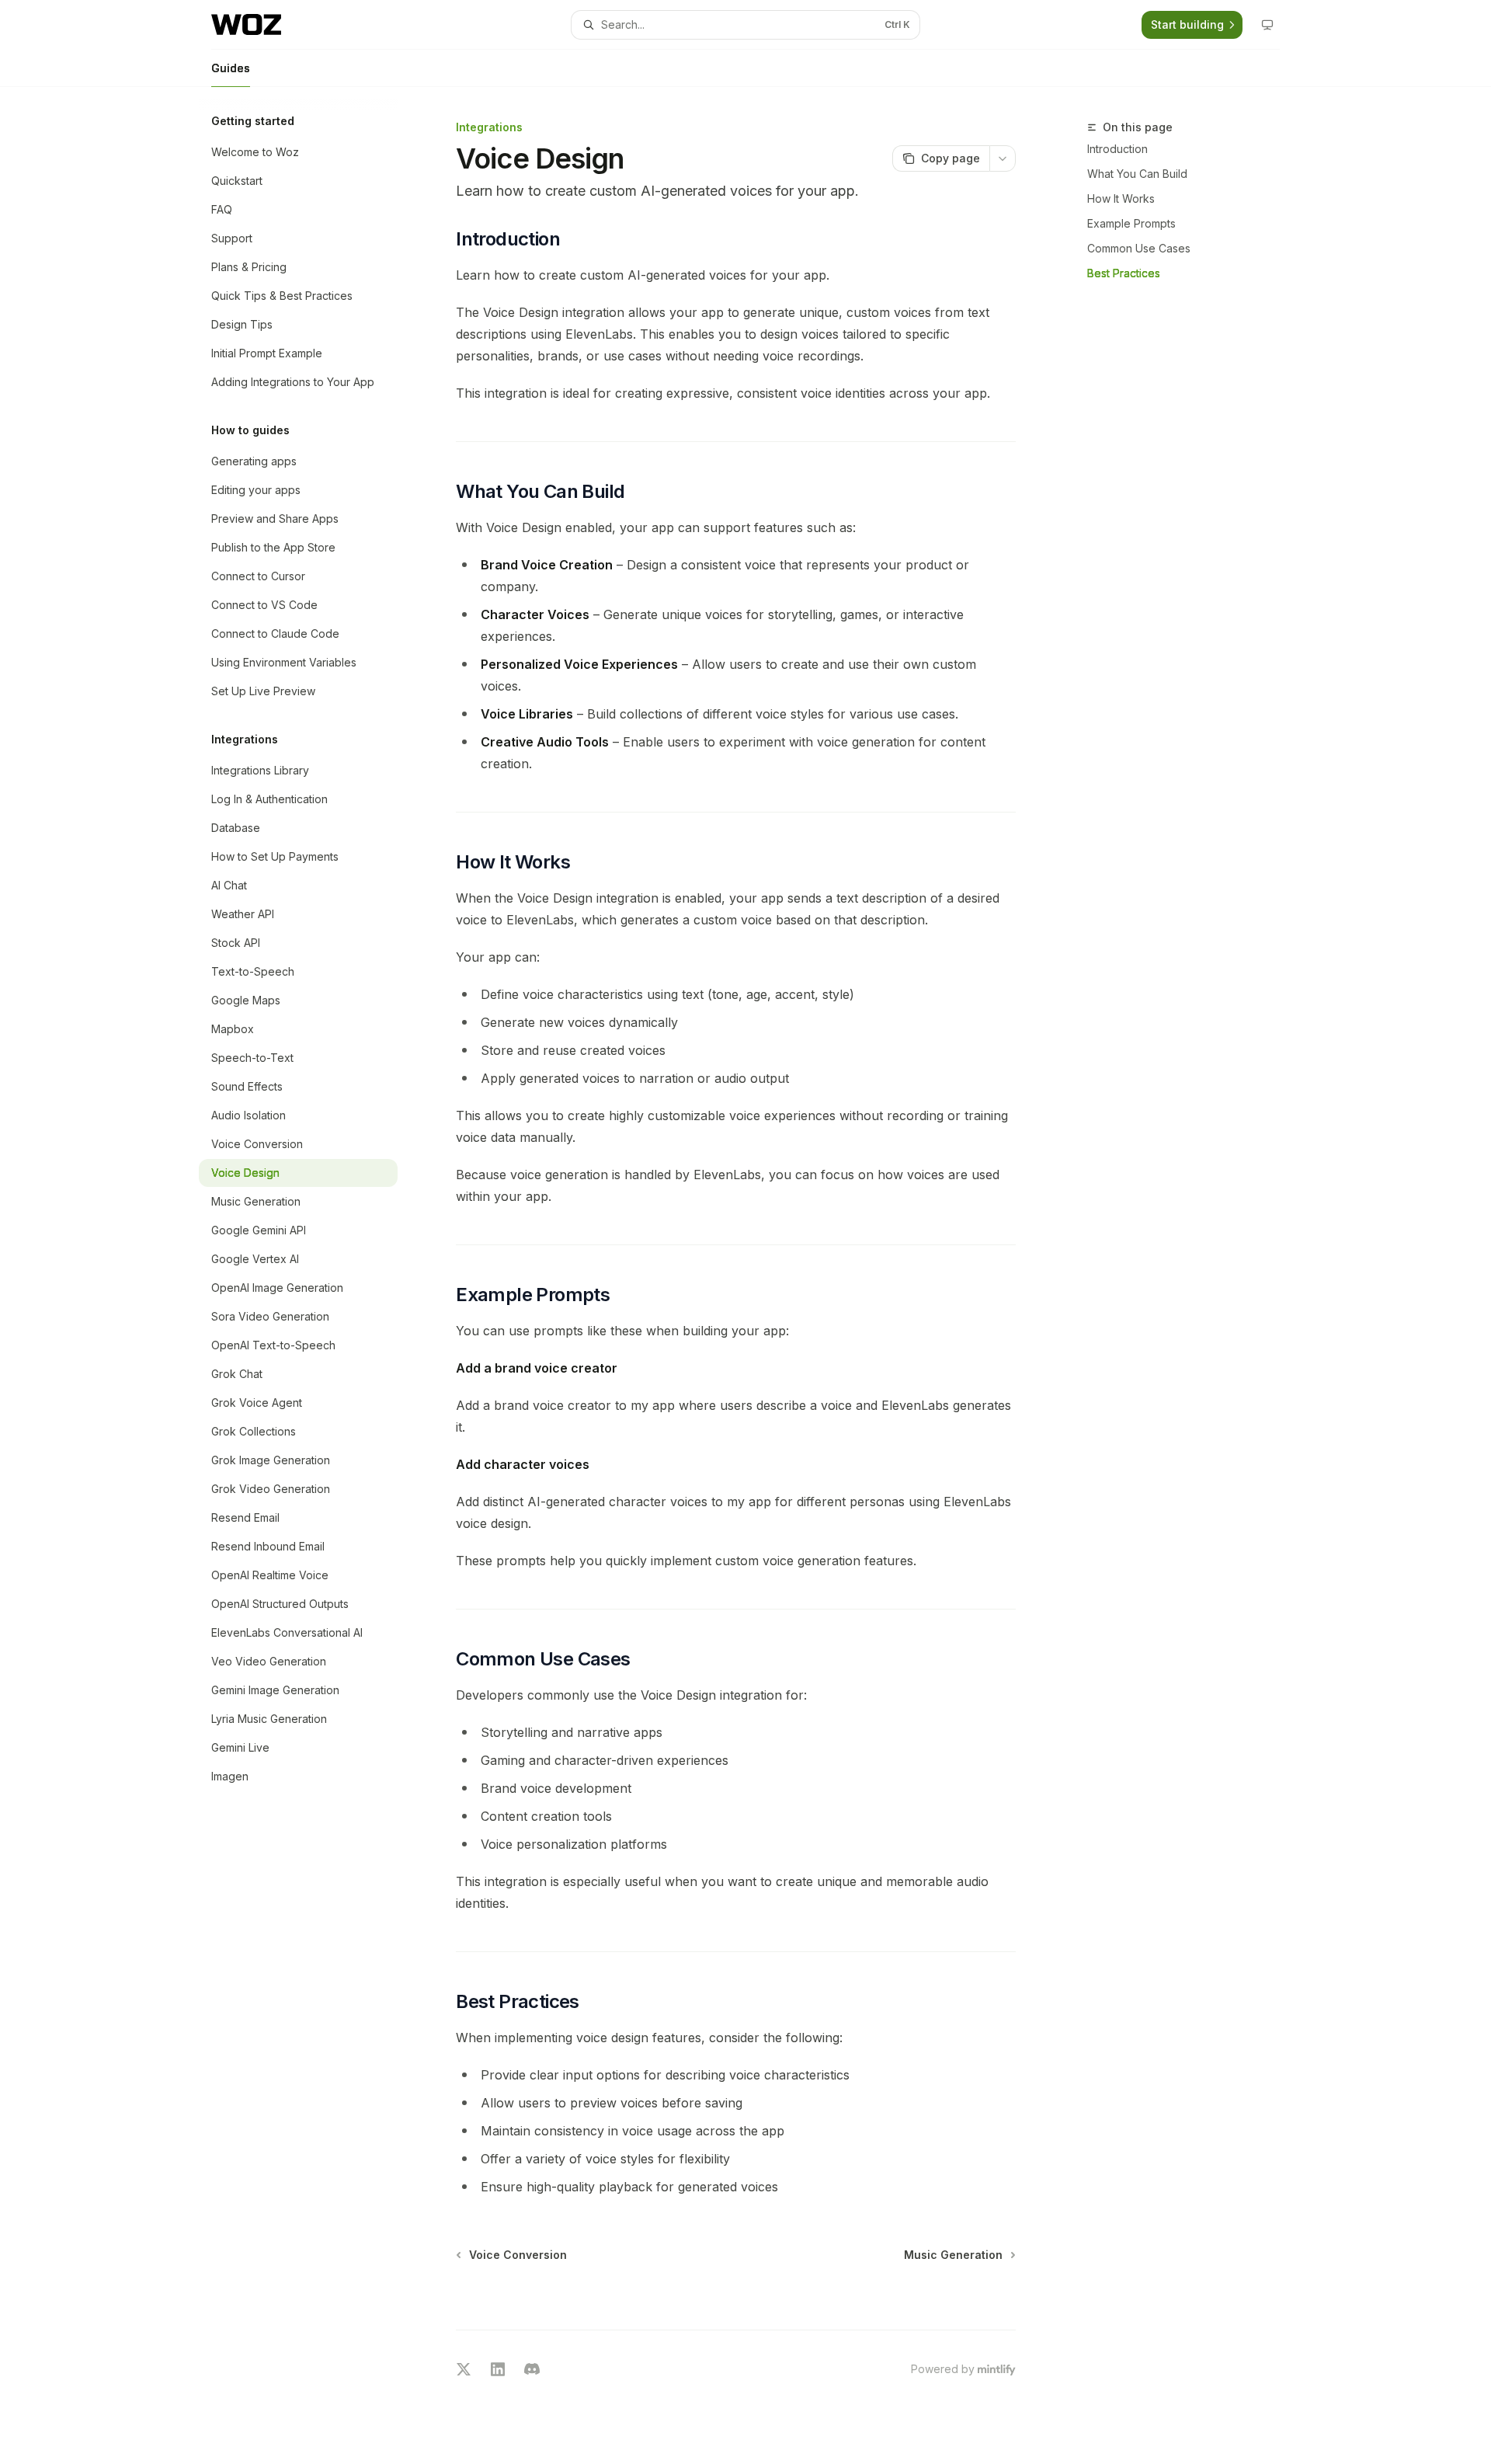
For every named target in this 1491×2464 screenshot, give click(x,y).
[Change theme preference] (1267, 25)
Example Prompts (1131, 223)
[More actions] (1003, 158)
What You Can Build (1137, 174)
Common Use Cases (1139, 248)
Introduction (1117, 149)
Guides (231, 68)
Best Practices (1124, 273)
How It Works (1121, 198)
